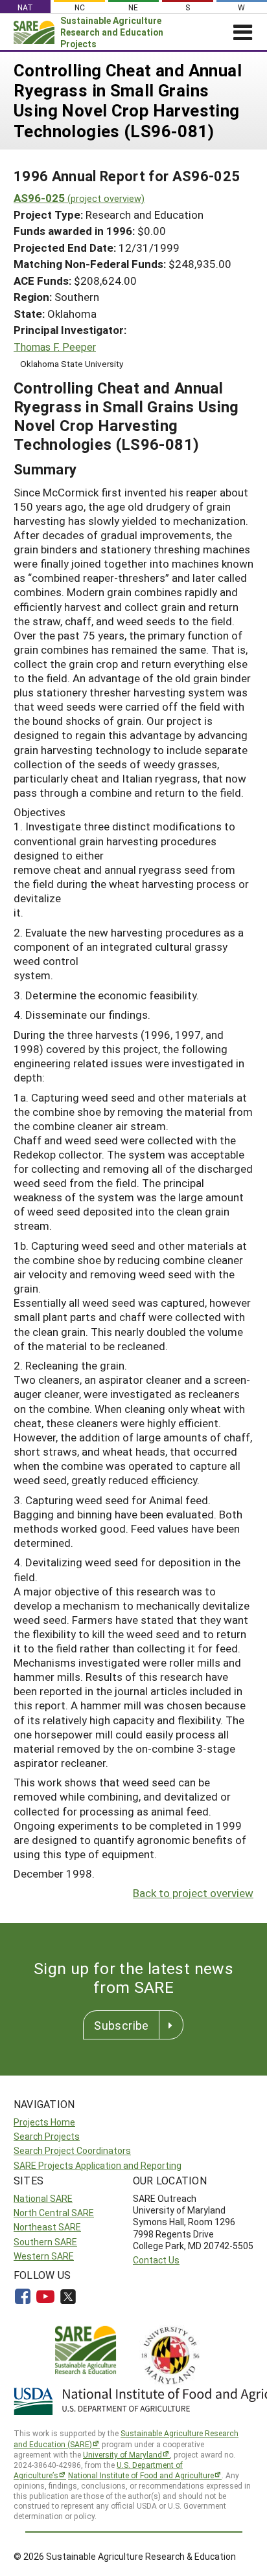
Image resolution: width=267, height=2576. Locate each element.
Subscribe (121, 2025)
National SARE (43, 2198)
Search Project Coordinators (72, 2150)
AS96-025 (79, 198)
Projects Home (44, 2122)
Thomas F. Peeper (55, 347)
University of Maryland (122, 2454)
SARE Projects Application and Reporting (98, 2165)
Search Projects (47, 2136)
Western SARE (44, 2256)
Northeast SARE (47, 2227)
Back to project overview (193, 1893)
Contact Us (156, 2260)
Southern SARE (45, 2242)
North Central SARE (54, 2213)
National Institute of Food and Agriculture (141, 2475)
